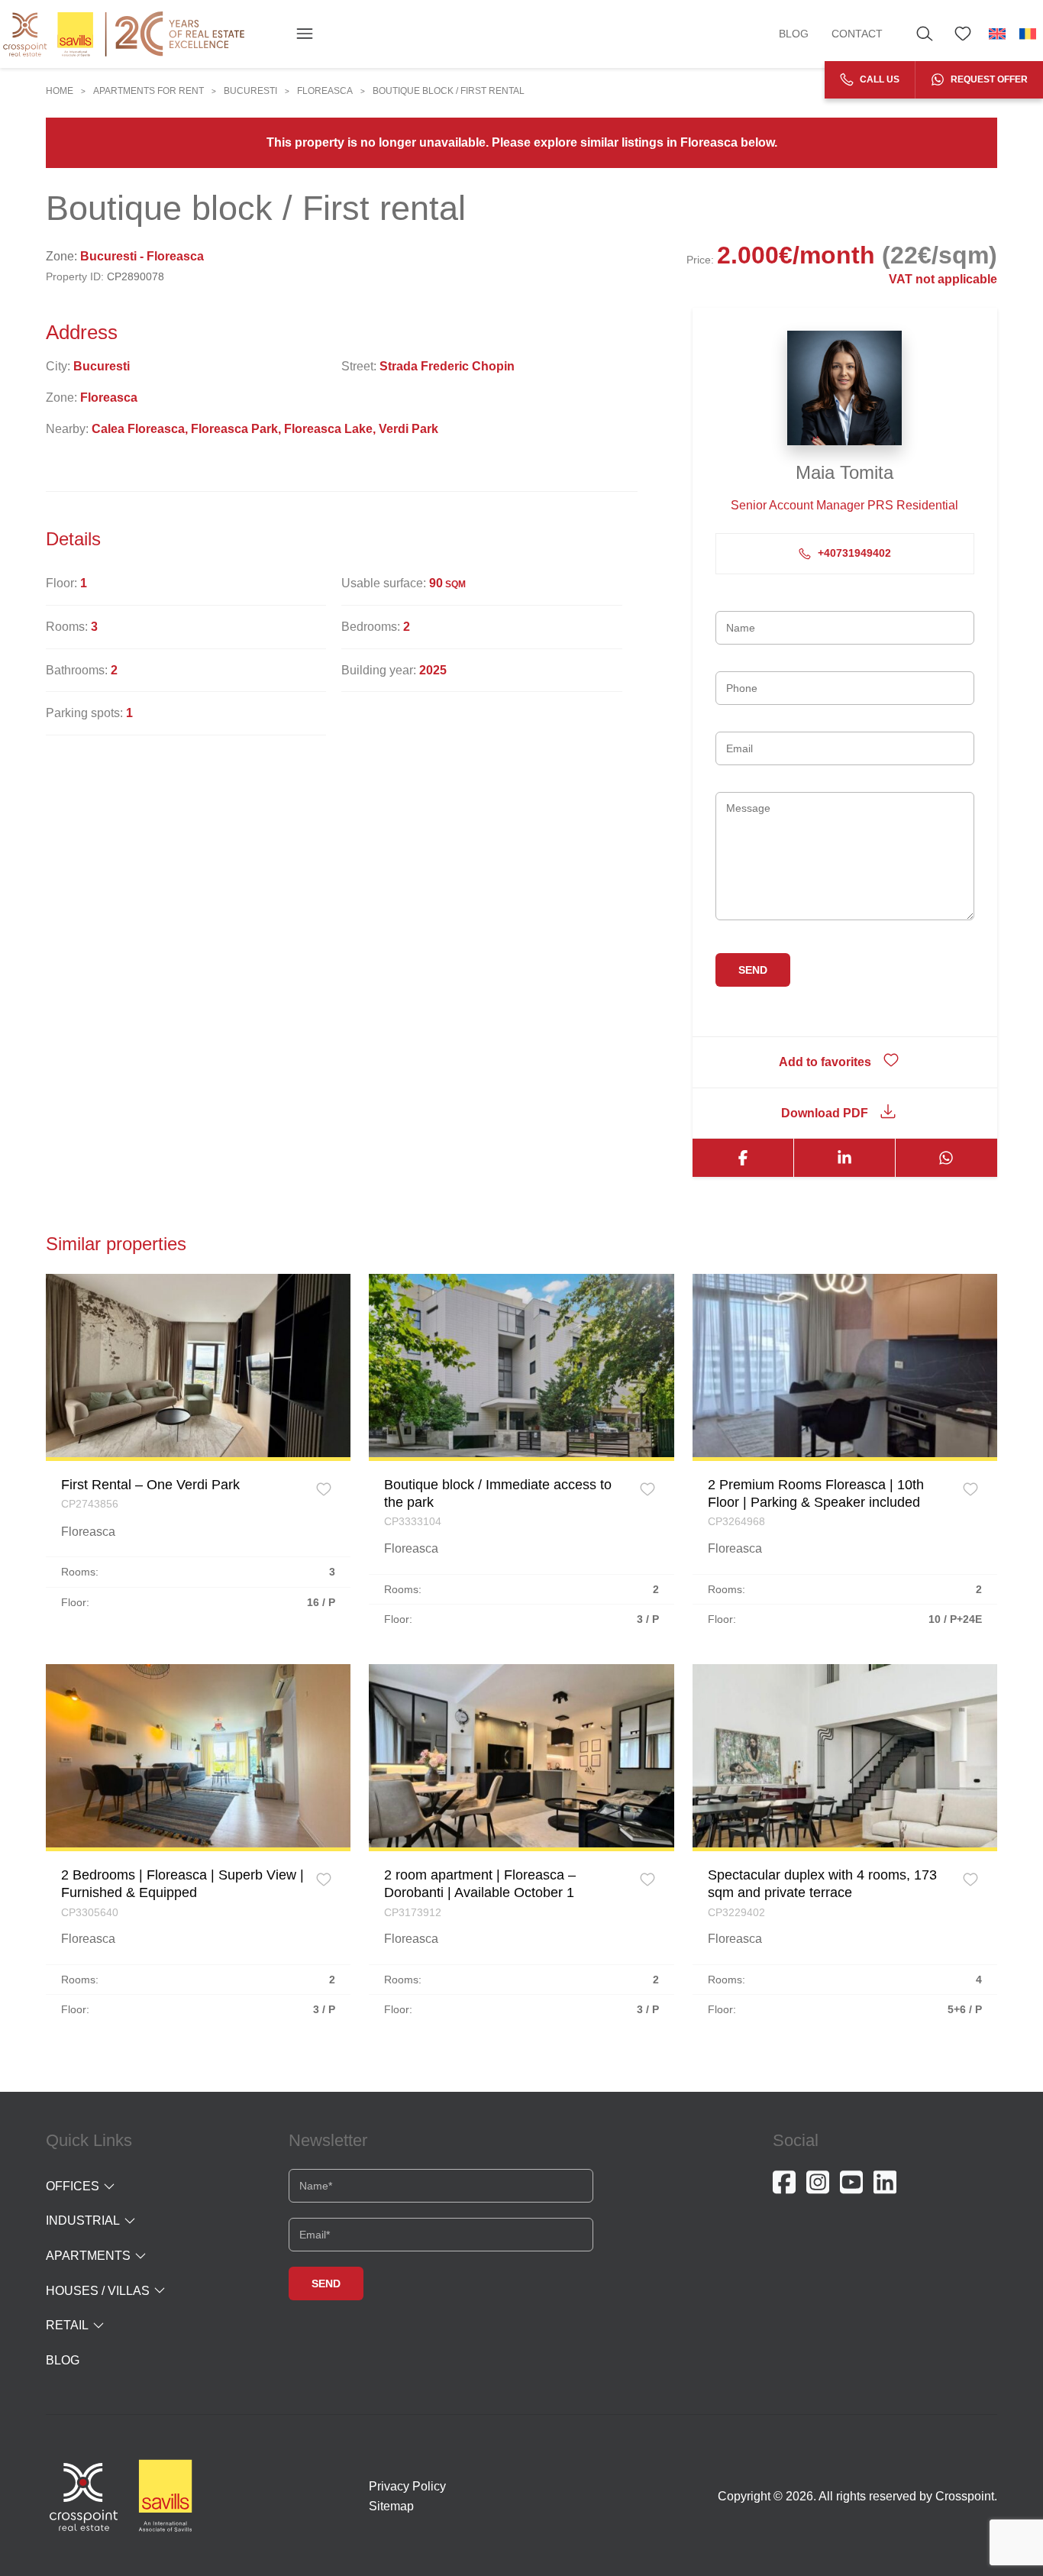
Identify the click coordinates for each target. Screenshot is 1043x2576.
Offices (73, 2186)
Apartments (88, 2256)
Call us (878, 79)
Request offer (988, 79)
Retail (67, 2325)
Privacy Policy (407, 2486)
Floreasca (325, 91)
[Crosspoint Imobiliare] (124, 34)
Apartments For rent (149, 91)
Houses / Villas (98, 2291)
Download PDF (825, 1113)
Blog (794, 34)
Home (60, 91)
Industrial (83, 2220)
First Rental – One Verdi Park (150, 1485)
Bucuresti (250, 91)
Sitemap (391, 2506)
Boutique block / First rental (449, 91)
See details (198, 1365)
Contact (857, 34)
